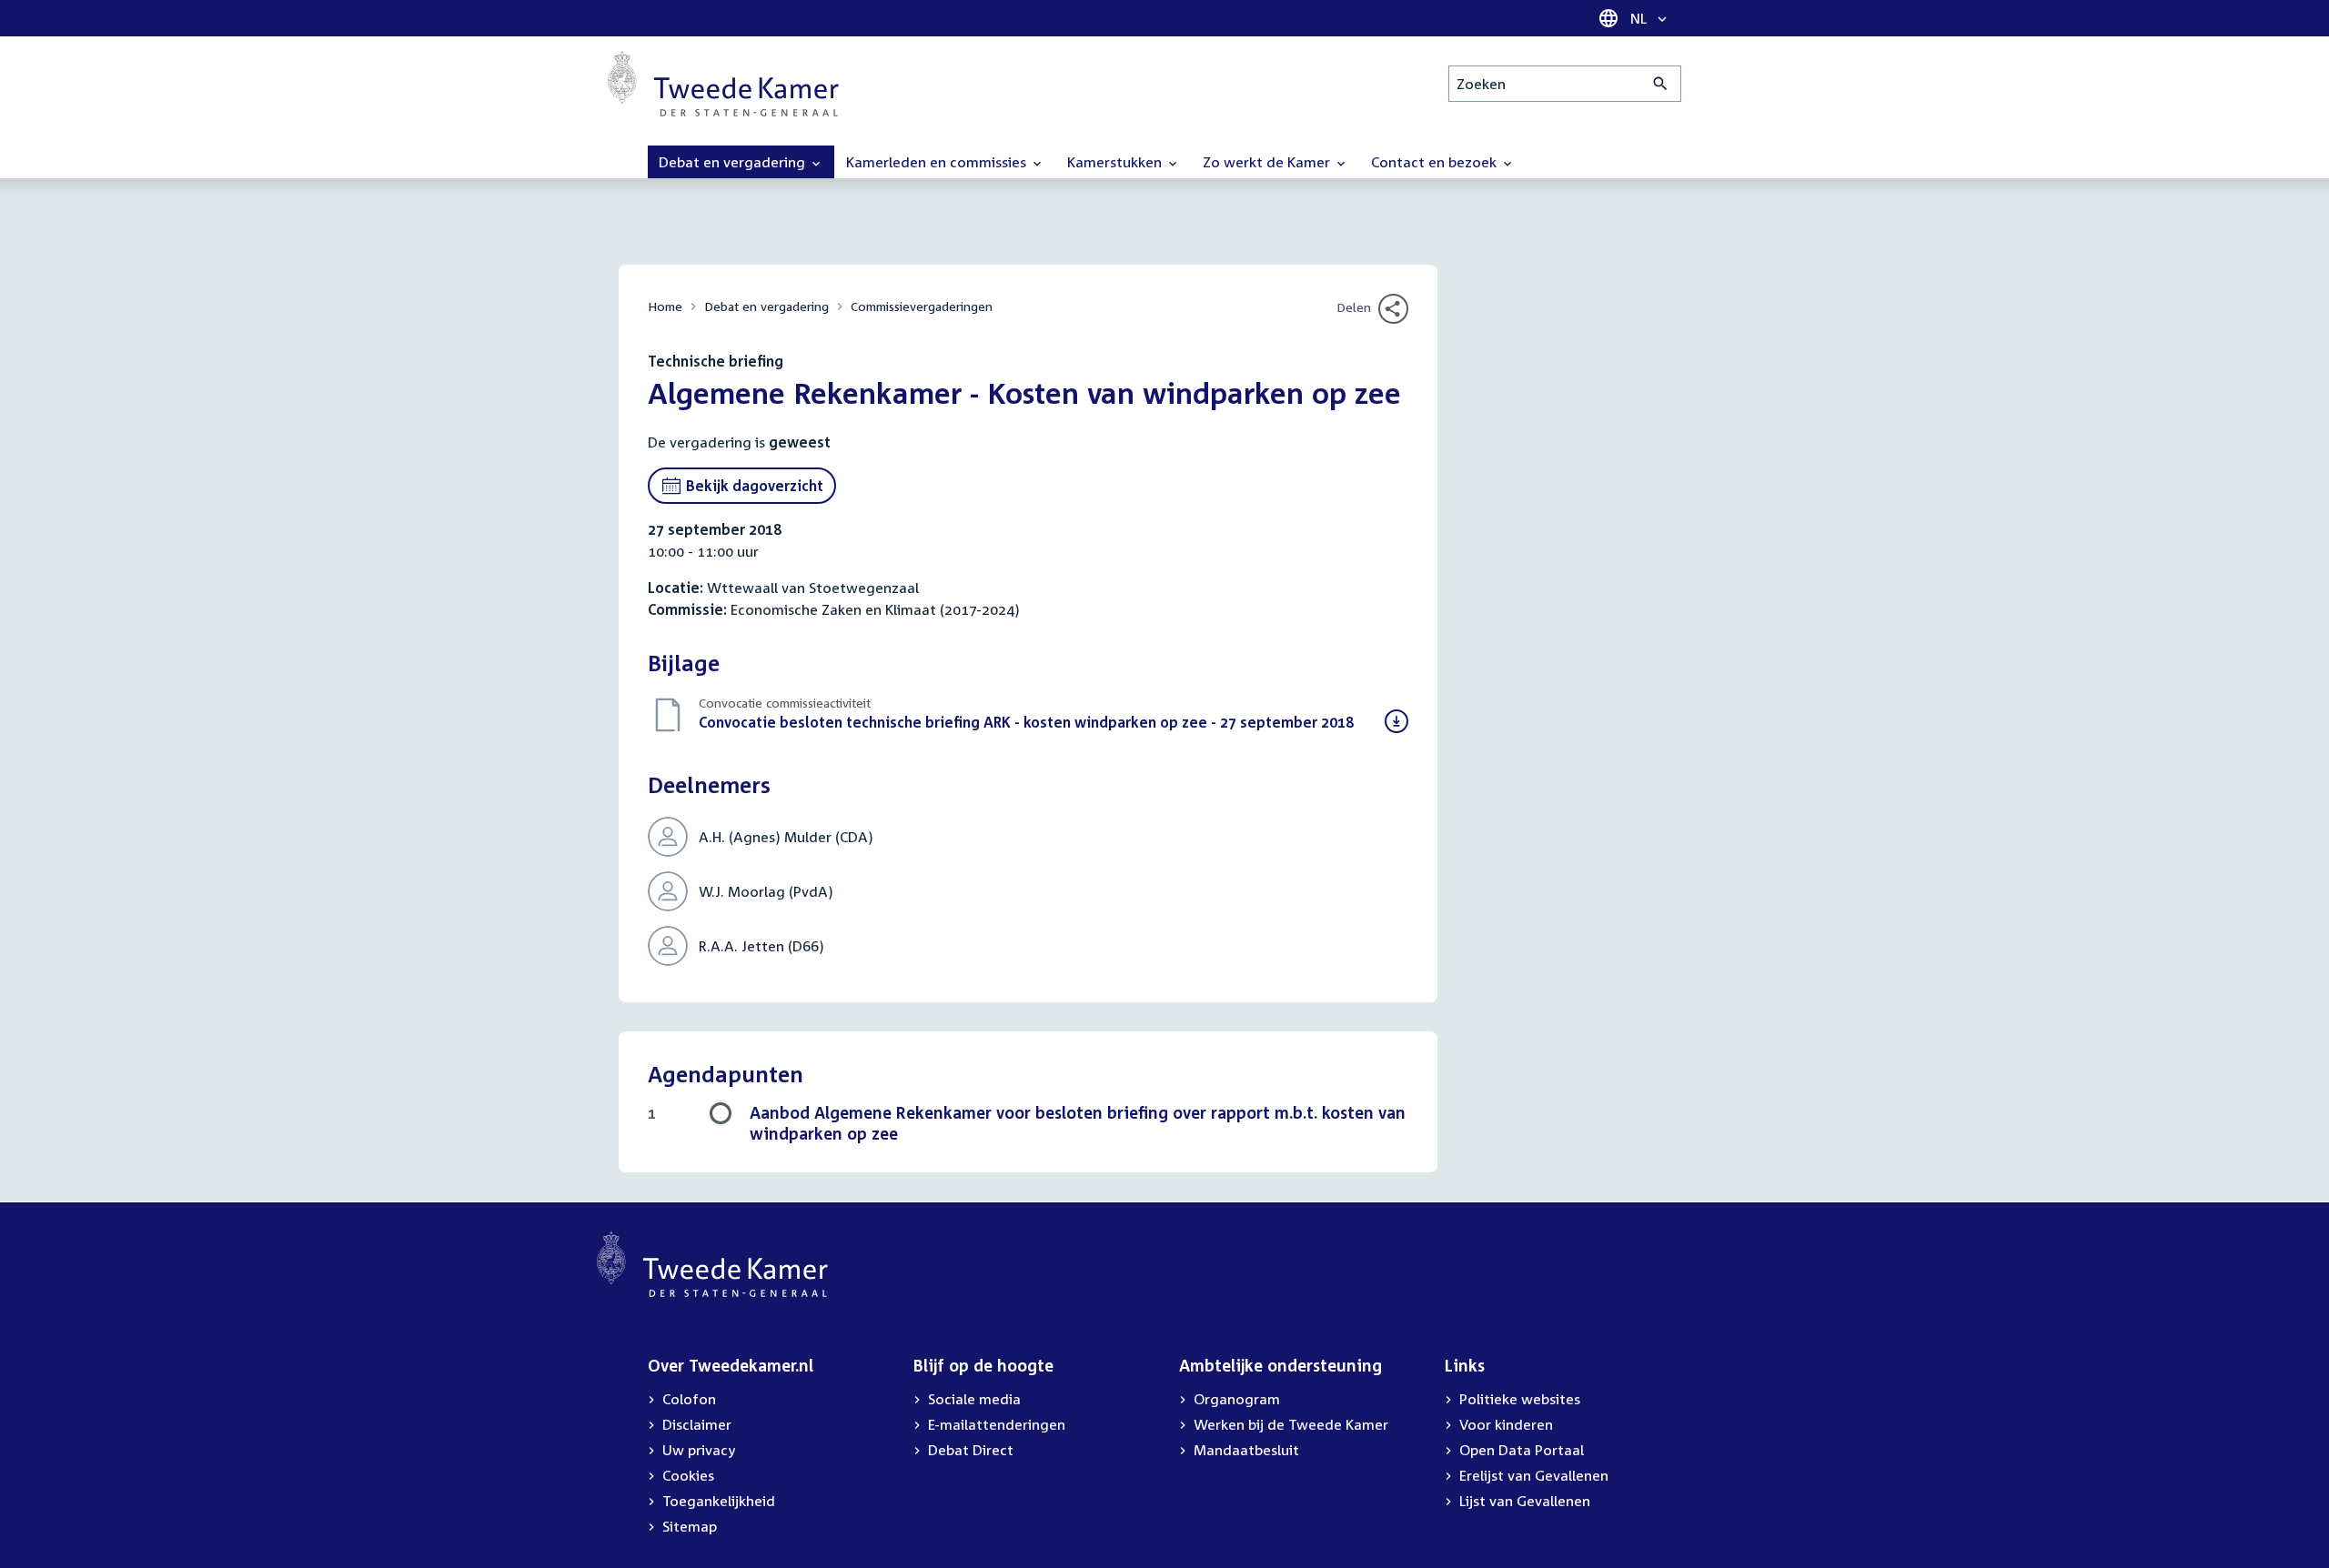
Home (665, 306)
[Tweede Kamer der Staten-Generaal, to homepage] (723, 84)
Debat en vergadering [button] (734, 162)
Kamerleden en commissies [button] (938, 162)
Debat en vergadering (766, 306)
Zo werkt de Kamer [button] (1268, 162)
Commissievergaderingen (922, 306)
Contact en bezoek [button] (1436, 162)
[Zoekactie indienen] (1661, 84)
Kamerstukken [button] (1116, 162)
